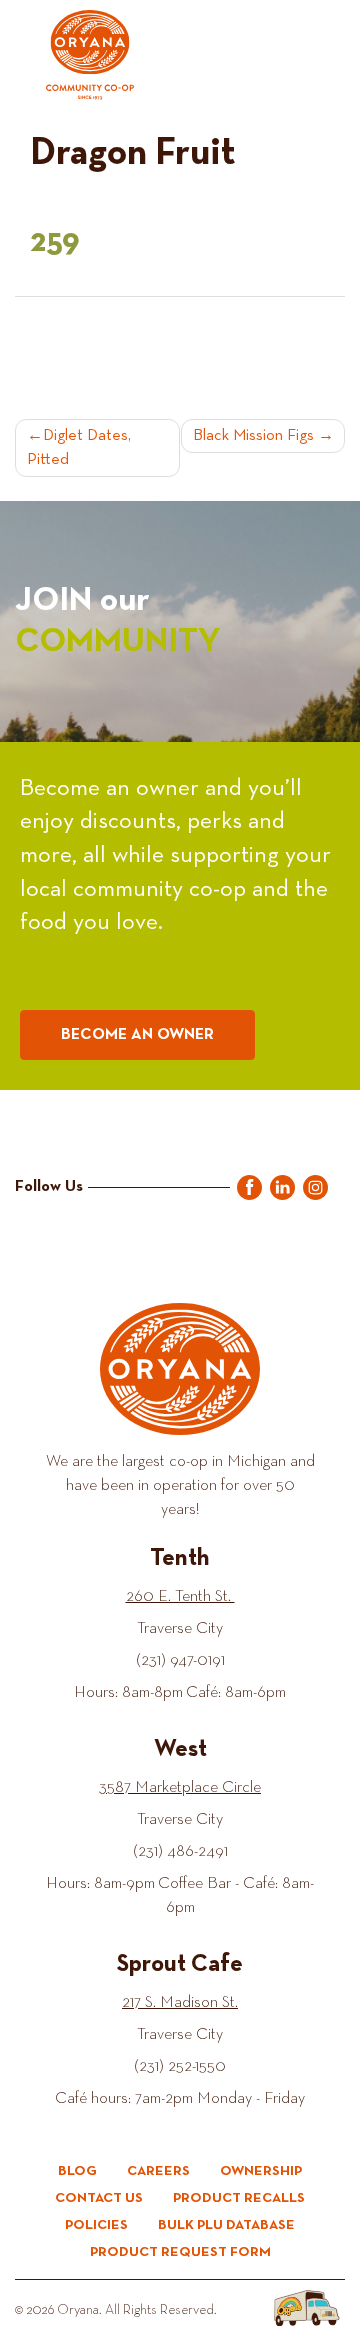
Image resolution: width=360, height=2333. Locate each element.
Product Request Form (180, 2252)
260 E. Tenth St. (180, 1597)
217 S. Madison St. (180, 2003)
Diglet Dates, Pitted (79, 448)
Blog (77, 2171)
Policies (96, 2225)
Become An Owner (137, 1035)
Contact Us (99, 2198)
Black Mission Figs (253, 436)
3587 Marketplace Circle (180, 1788)
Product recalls (239, 2198)
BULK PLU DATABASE (226, 2225)
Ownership (261, 2171)
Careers (158, 2171)
